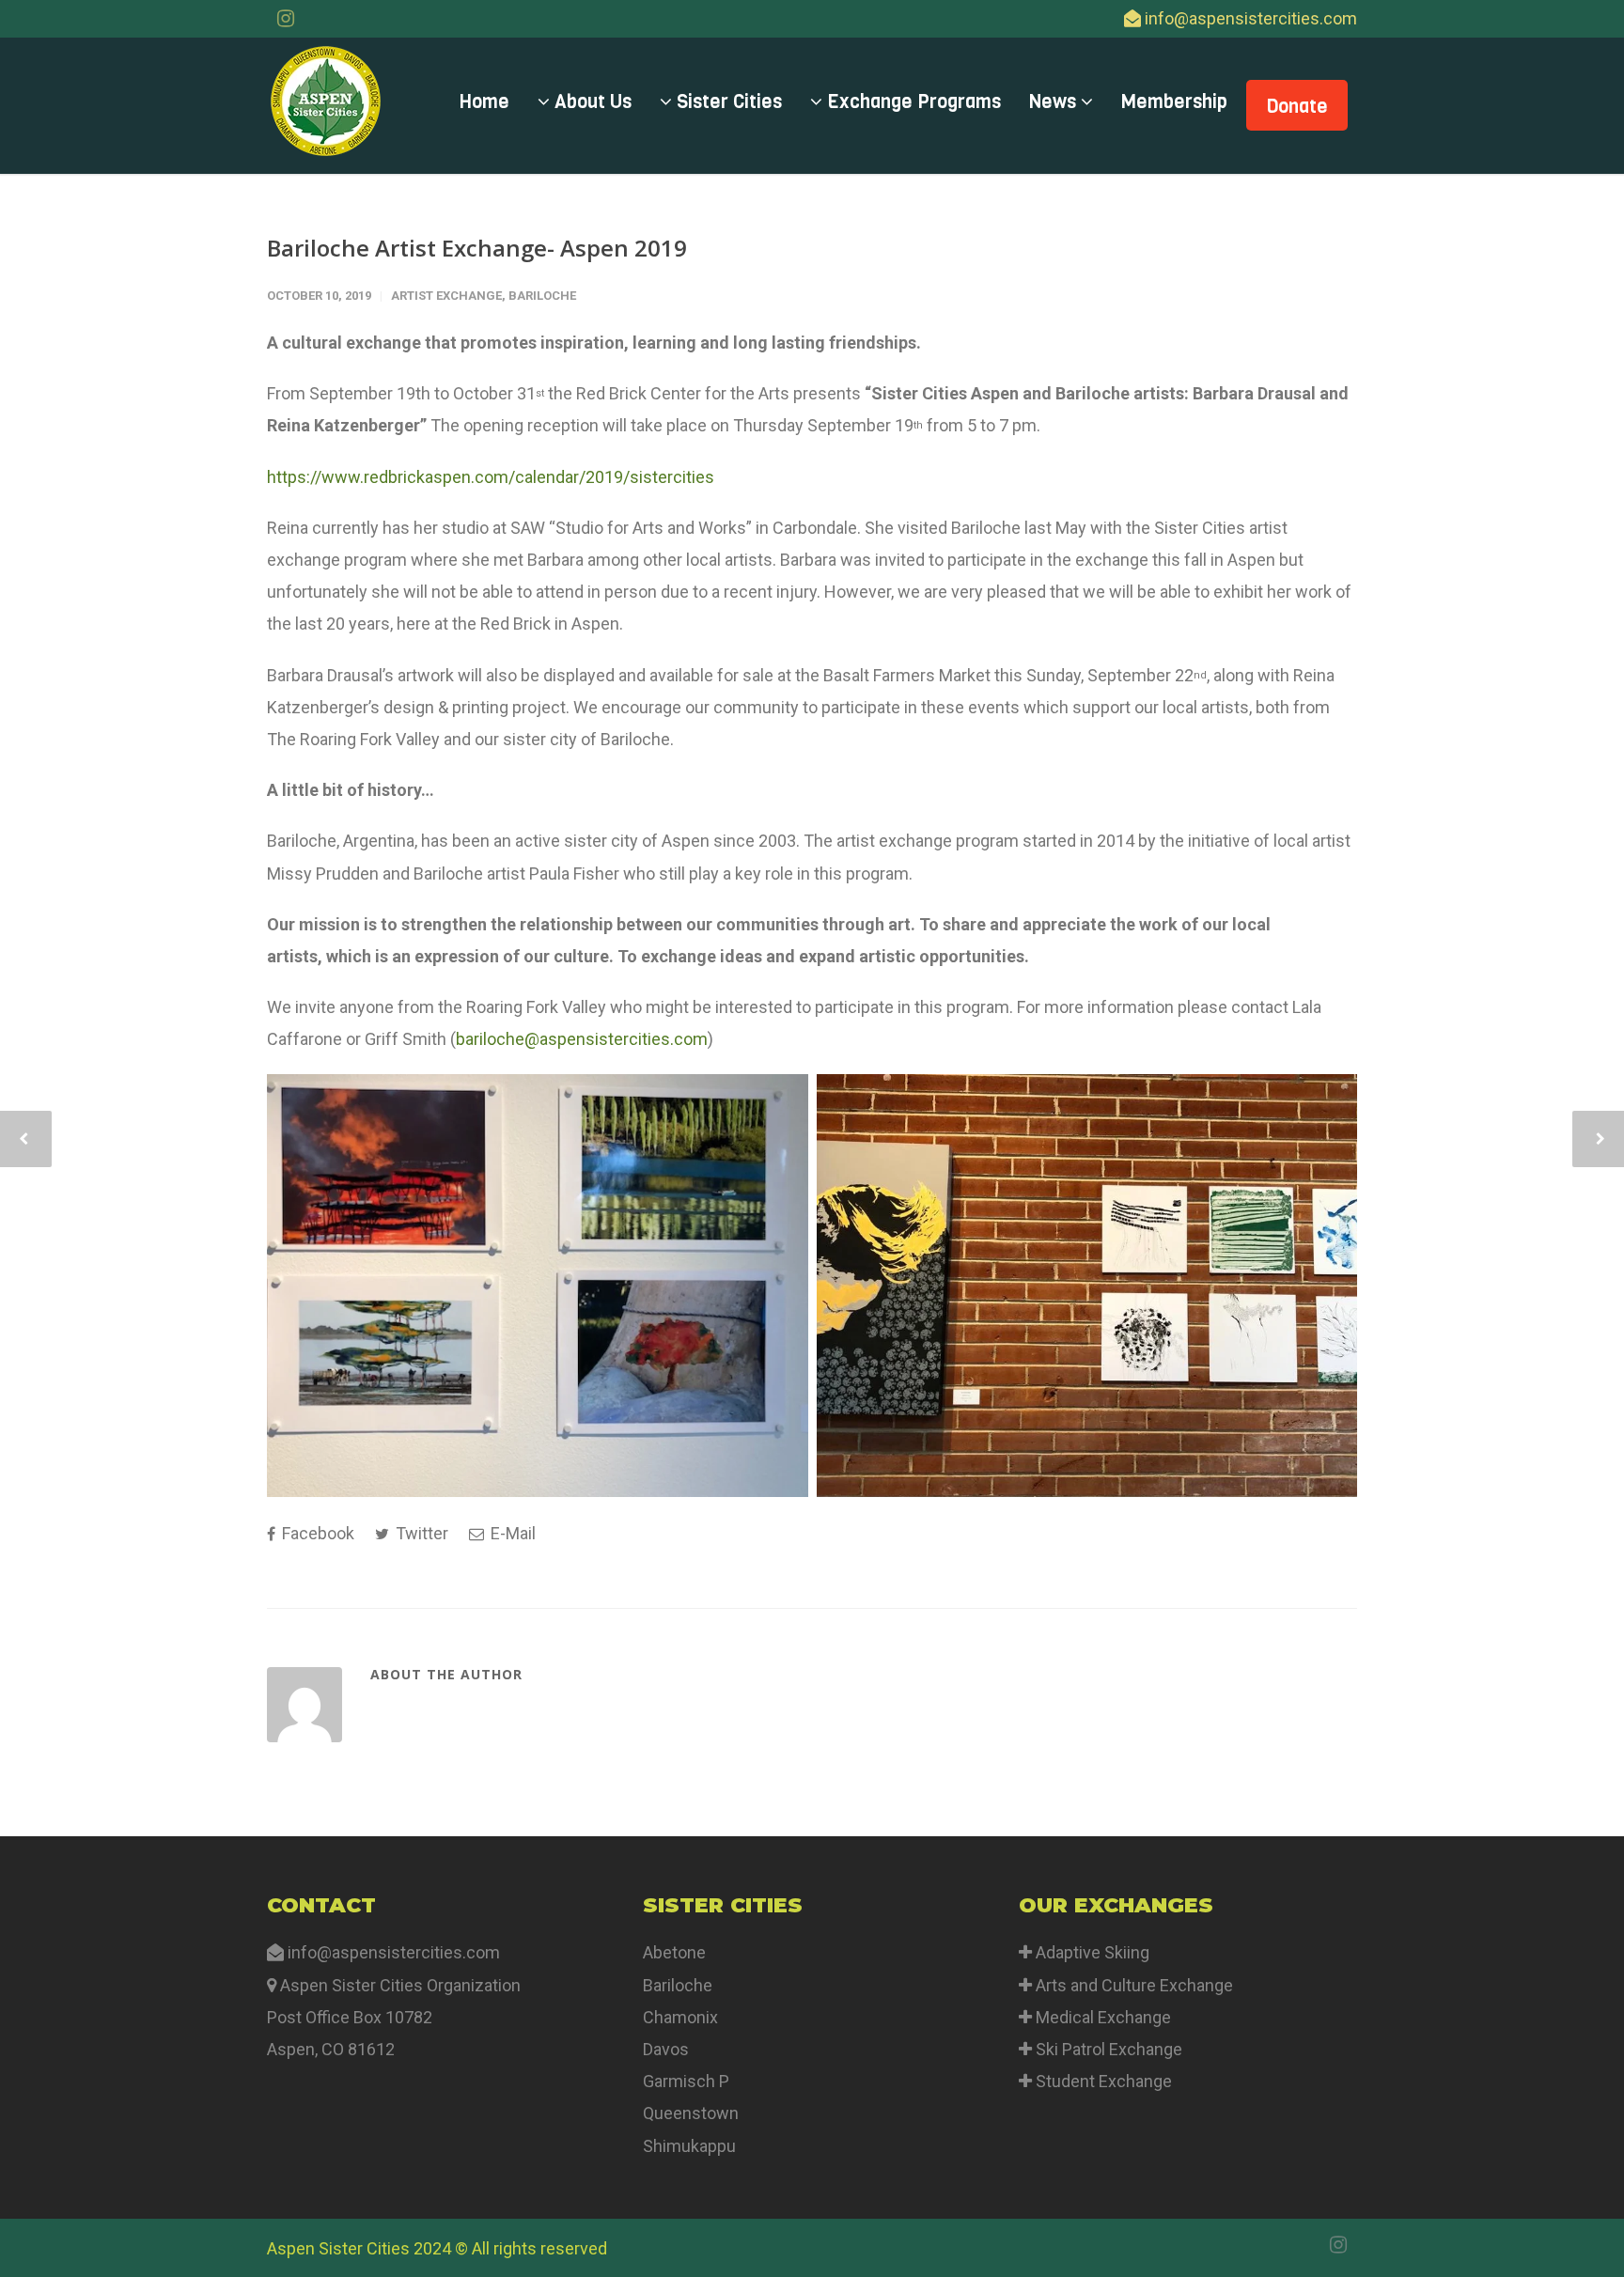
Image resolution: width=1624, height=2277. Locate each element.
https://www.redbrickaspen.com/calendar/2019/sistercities (491, 477)
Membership (1174, 102)
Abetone (674, 1952)
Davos (666, 2049)
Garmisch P (686, 2081)
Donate (1297, 107)
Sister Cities (727, 102)
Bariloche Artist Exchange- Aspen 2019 (477, 248)
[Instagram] (286, 19)
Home (484, 102)
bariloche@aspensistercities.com (582, 1039)
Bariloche (542, 296)
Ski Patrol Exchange (1107, 2049)
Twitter (420, 1533)
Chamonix (680, 2017)
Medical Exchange (1101, 2017)
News (1055, 102)
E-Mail (511, 1533)
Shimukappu (689, 2146)
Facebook (316, 1533)
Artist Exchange (446, 296)
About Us (591, 102)
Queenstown (691, 2113)
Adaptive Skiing (1091, 1952)
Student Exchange (1104, 2081)
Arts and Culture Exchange (1132, 1985)
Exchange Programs (912, 102)
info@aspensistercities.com (1251, 18)
